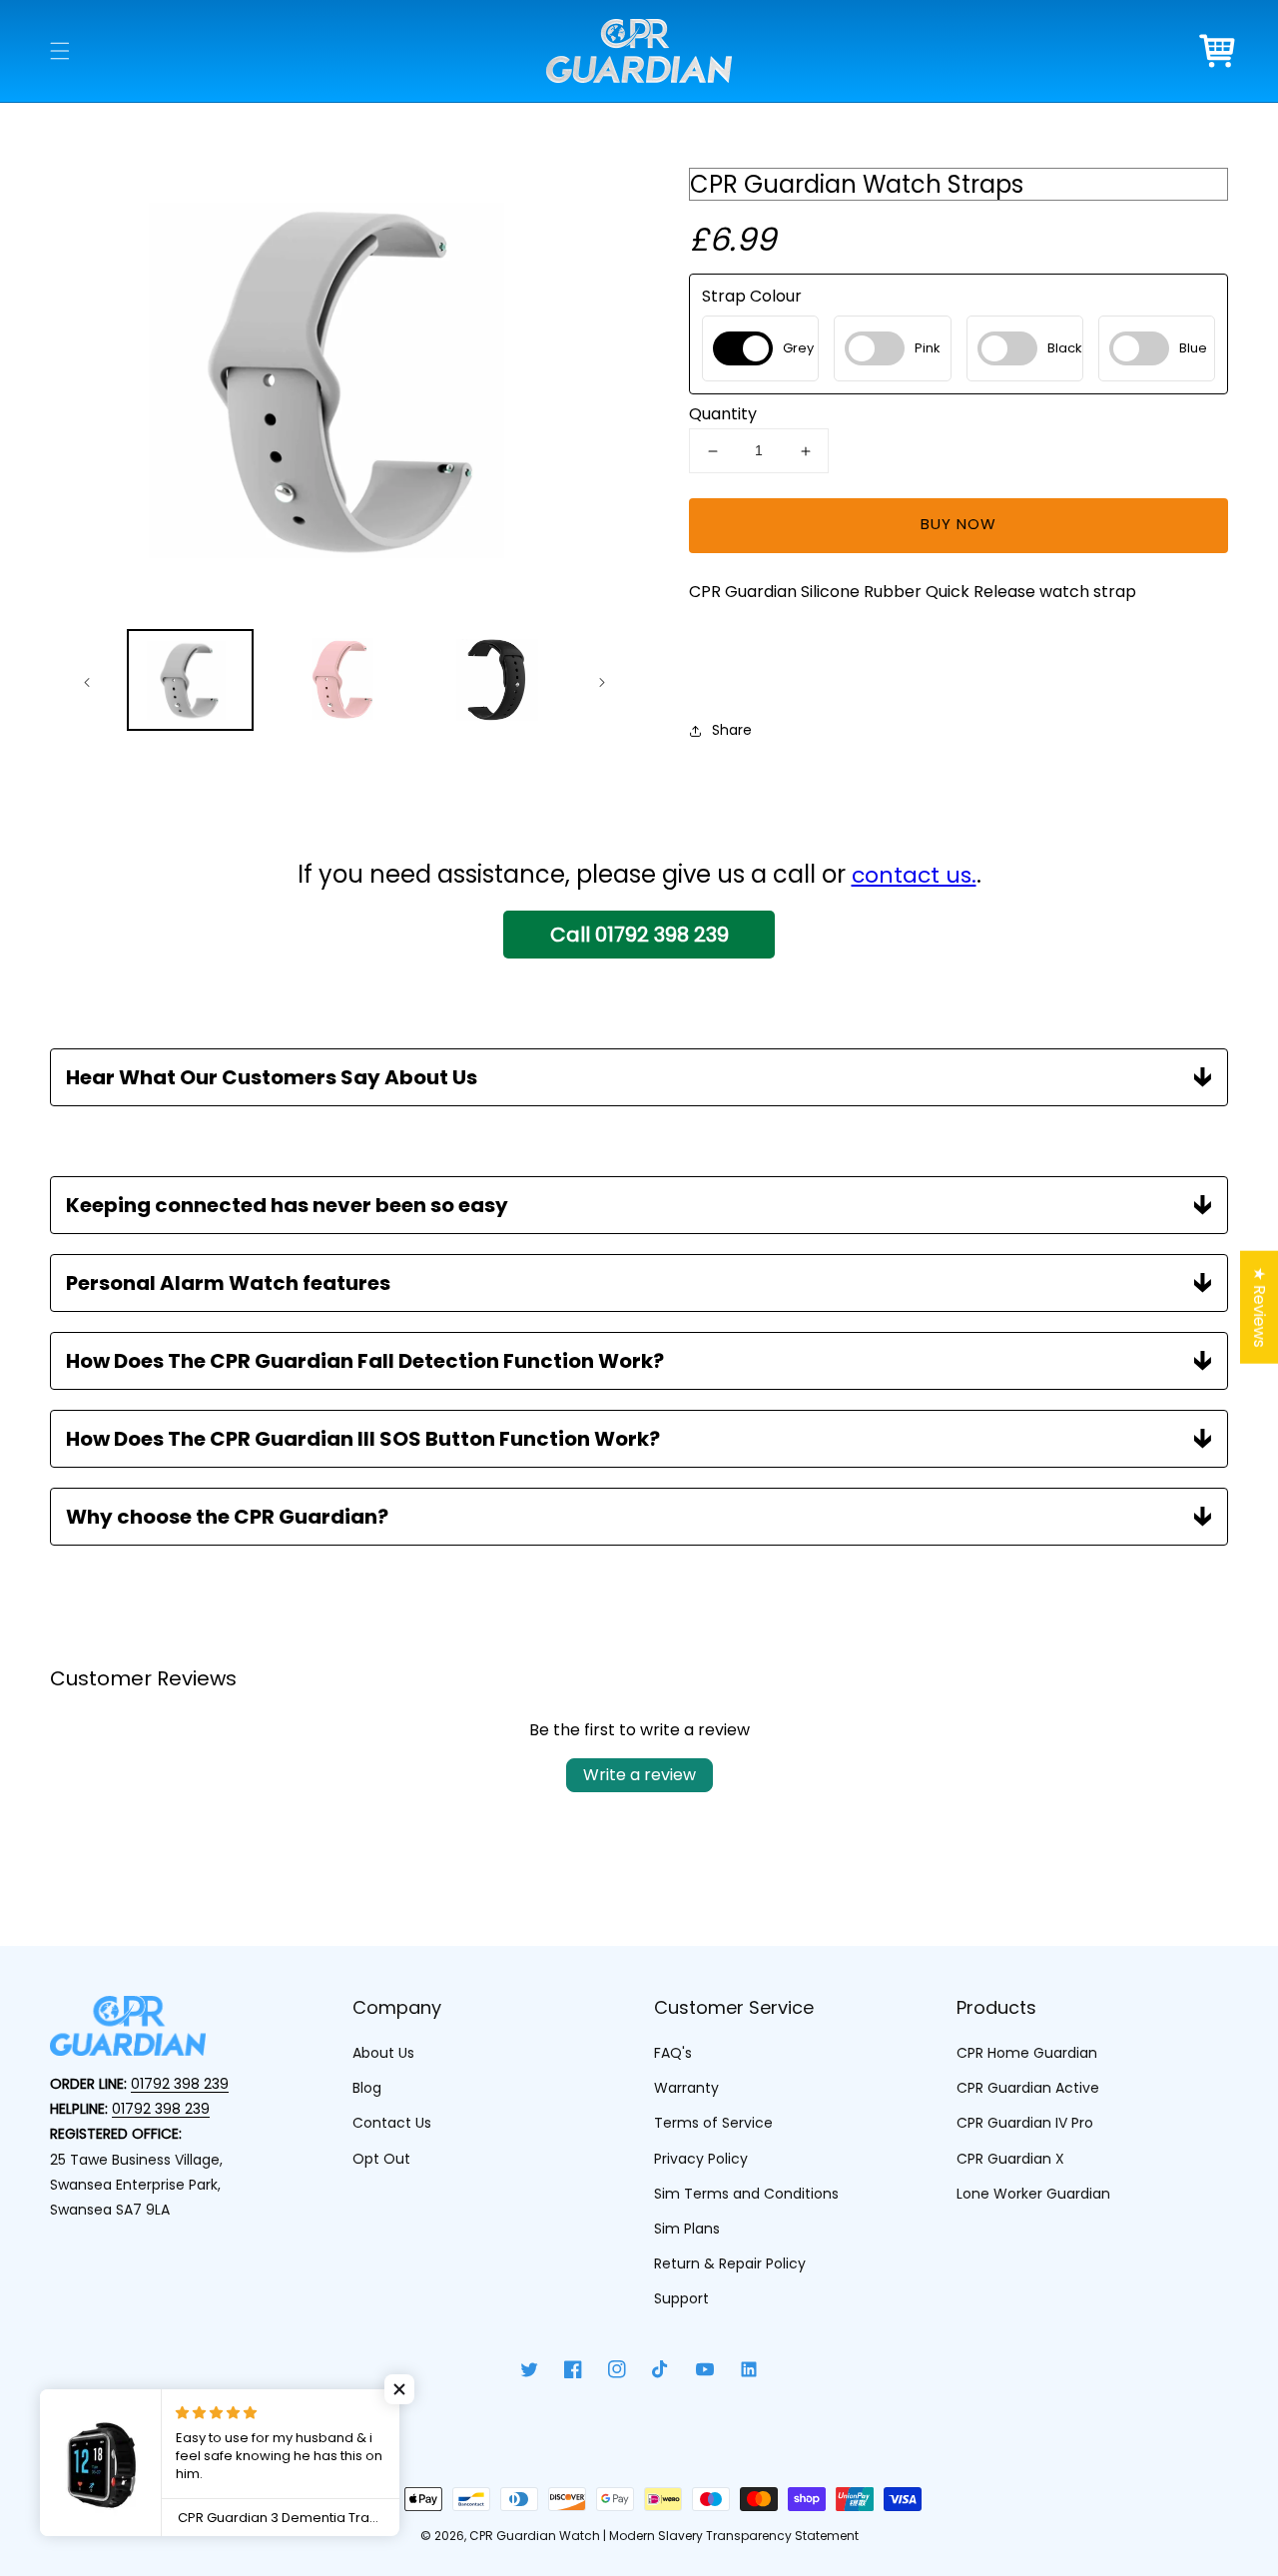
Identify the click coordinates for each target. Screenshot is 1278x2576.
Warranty (686, 2088)
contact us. (914, 875)
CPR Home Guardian (1027, 2053)
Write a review (639, 1775)
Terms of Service (713, 2123)
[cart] (1218, 51)
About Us (383, 2053)
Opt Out (381, 2159)
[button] (60, 51)
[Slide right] (601, 682)
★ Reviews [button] (1260, 1307)
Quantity (723, 414)
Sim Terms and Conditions (746, 2194)
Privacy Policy (701, 2159)
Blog (367, 2088)
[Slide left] (88, 682)
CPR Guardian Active (1028, 2088)
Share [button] (732, 730)
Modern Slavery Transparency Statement (734, 2536)
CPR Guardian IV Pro (1025, 2123)
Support (681, 2298)
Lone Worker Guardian (1033, 2194)
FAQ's (673, 2053)
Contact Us (392, 2123)
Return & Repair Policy (730, 2263)
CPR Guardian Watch (535, 2536)
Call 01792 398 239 (639, 935)
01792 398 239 (180, 2084)
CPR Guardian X (1010, 2159)
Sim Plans (687, 2229)
